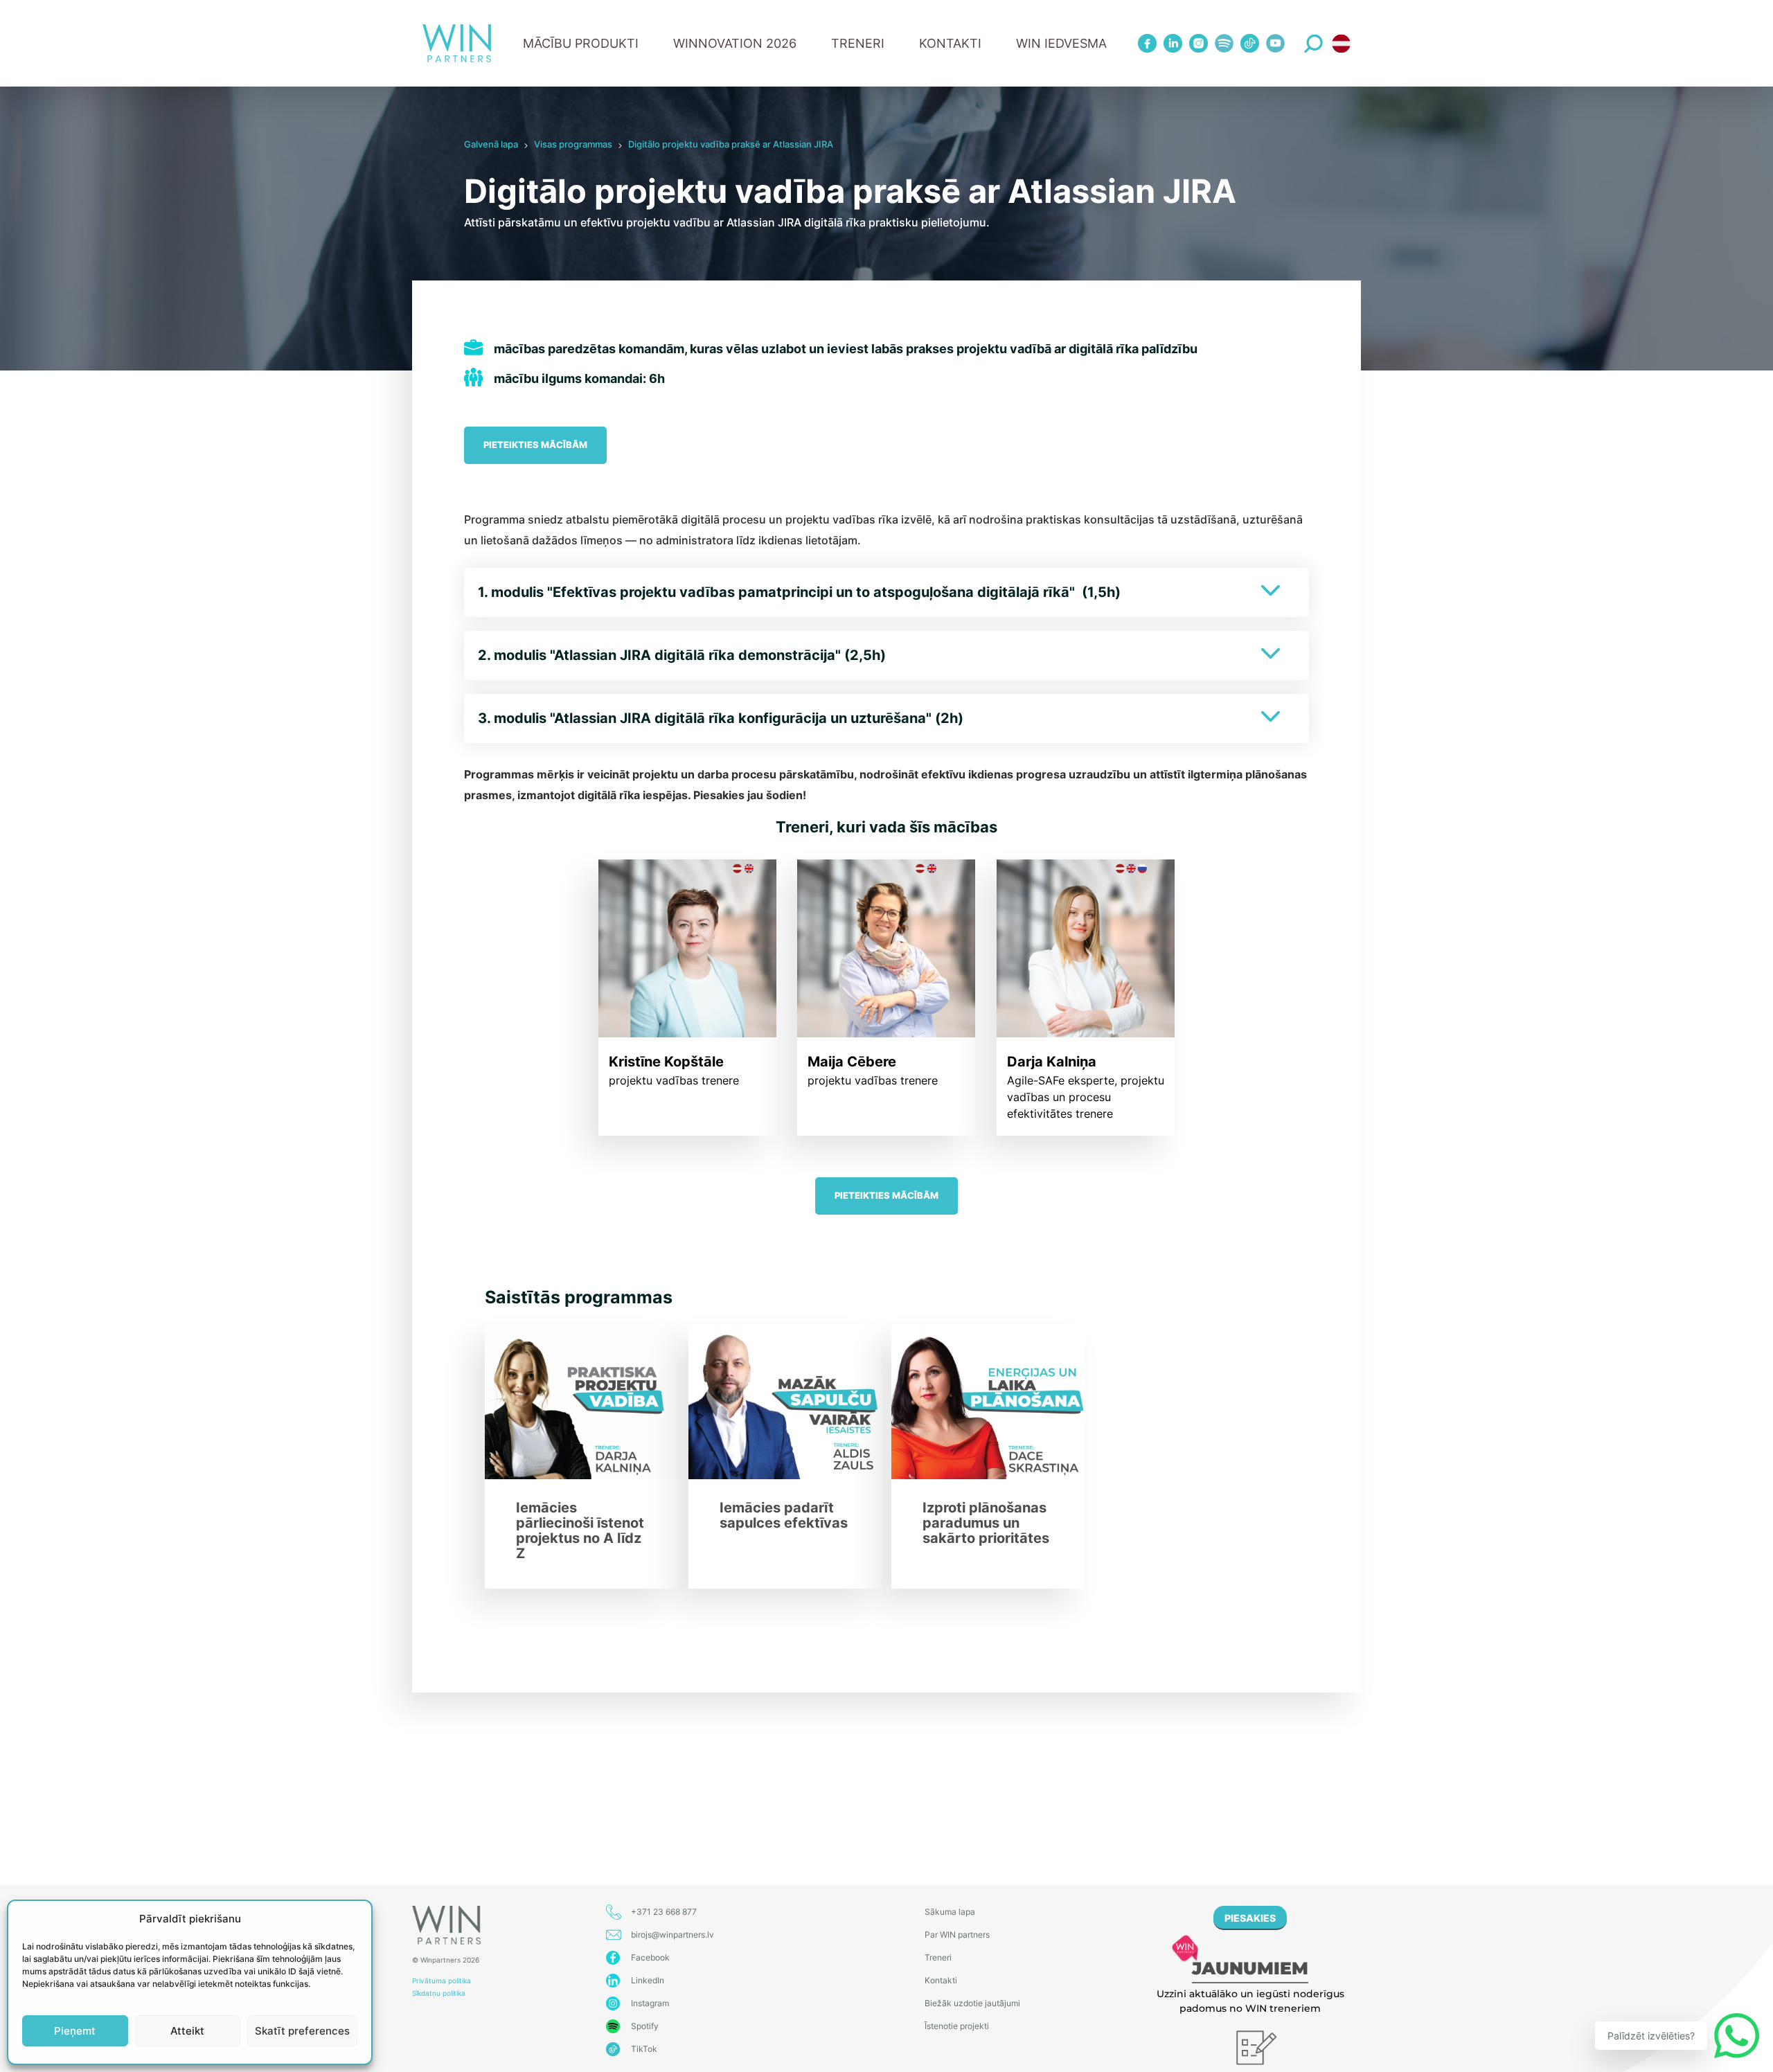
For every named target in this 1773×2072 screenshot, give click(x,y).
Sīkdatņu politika (439, 1993)
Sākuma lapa (950, 1912)
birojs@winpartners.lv (672, 1935)
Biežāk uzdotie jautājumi (972, 2003)
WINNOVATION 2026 (735, 43)
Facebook (650, 1957)
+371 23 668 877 (664, 1912)
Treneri (938, 1957)
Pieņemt (75, 2031)
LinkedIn (648, 1980)
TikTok (644, 2049)
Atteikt (187, 2031)
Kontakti (950, 43)
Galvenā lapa (491, 144)
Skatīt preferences (302, 2031)
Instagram (650, 2003)
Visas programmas (573, 144)
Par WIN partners (957, 1935)
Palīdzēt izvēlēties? (1651, 2036)
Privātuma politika (442, 1981)
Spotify (645, 2026)
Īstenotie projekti (957, 2026)
